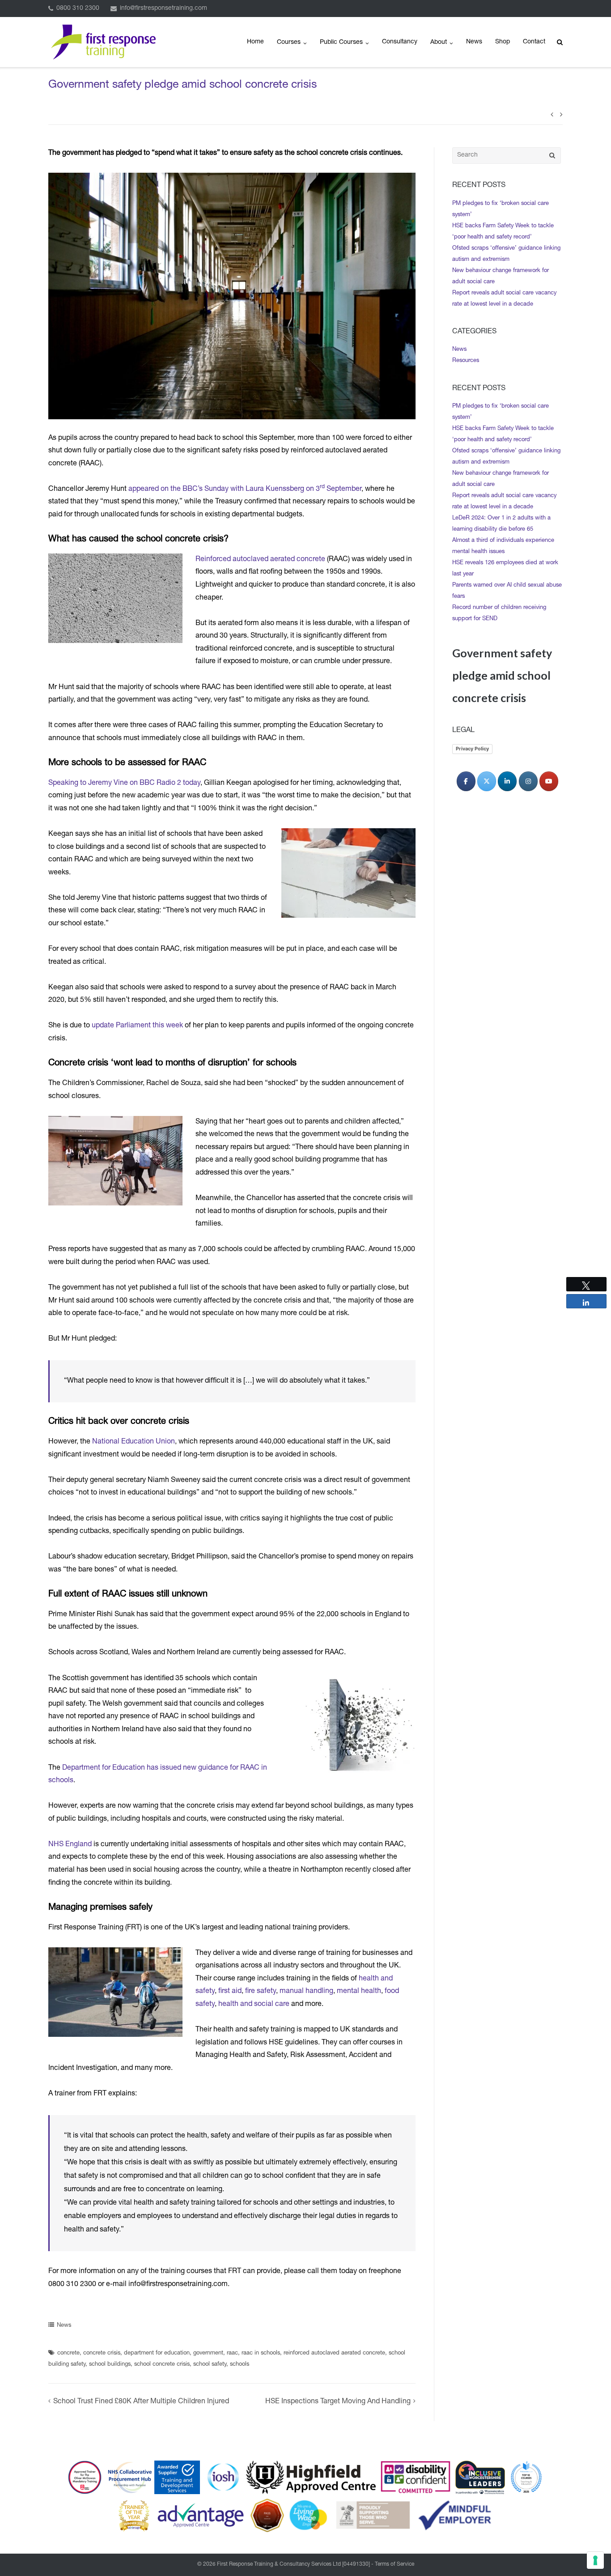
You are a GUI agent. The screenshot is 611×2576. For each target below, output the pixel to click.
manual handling (306, 1992)
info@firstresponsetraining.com (163, 9)
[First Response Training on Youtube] (549, 781)
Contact (534, 42)
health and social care (254, 2005)
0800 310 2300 (78, 9)
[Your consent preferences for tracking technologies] (595, 2560)
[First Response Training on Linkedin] (507, 781)
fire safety (261, 1992)
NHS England (70, 1845)
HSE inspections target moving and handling (338, 2402)
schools (240, 2365)
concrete (68, 2353)
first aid (230, 1992)
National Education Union (134, 1442)
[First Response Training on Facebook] (466, 781)
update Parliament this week (137, 1026)
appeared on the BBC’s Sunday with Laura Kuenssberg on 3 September (245, 490)
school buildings (110, 2365)
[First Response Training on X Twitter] (487, 781)
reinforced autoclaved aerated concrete (334, 2353)
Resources (466, 361)
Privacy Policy (472, 749)
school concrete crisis (162, 2365)
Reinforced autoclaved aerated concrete (260, 560)
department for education (157, 2353)
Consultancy (400, 42)
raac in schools (261, 2353)
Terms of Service (395, 2564)
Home (255, 42)
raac (232, 2353)
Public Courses (341, 43)
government (208, 2353)
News (474, 42)
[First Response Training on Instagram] (528, 781)
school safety (210, 2365)
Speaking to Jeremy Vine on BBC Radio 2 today (124, 783)
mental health (359, 1992)
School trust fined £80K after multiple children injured (141, 2402)
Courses (289, 43)
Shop (503, 42)
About (439, 43)
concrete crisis (102, 2353)
